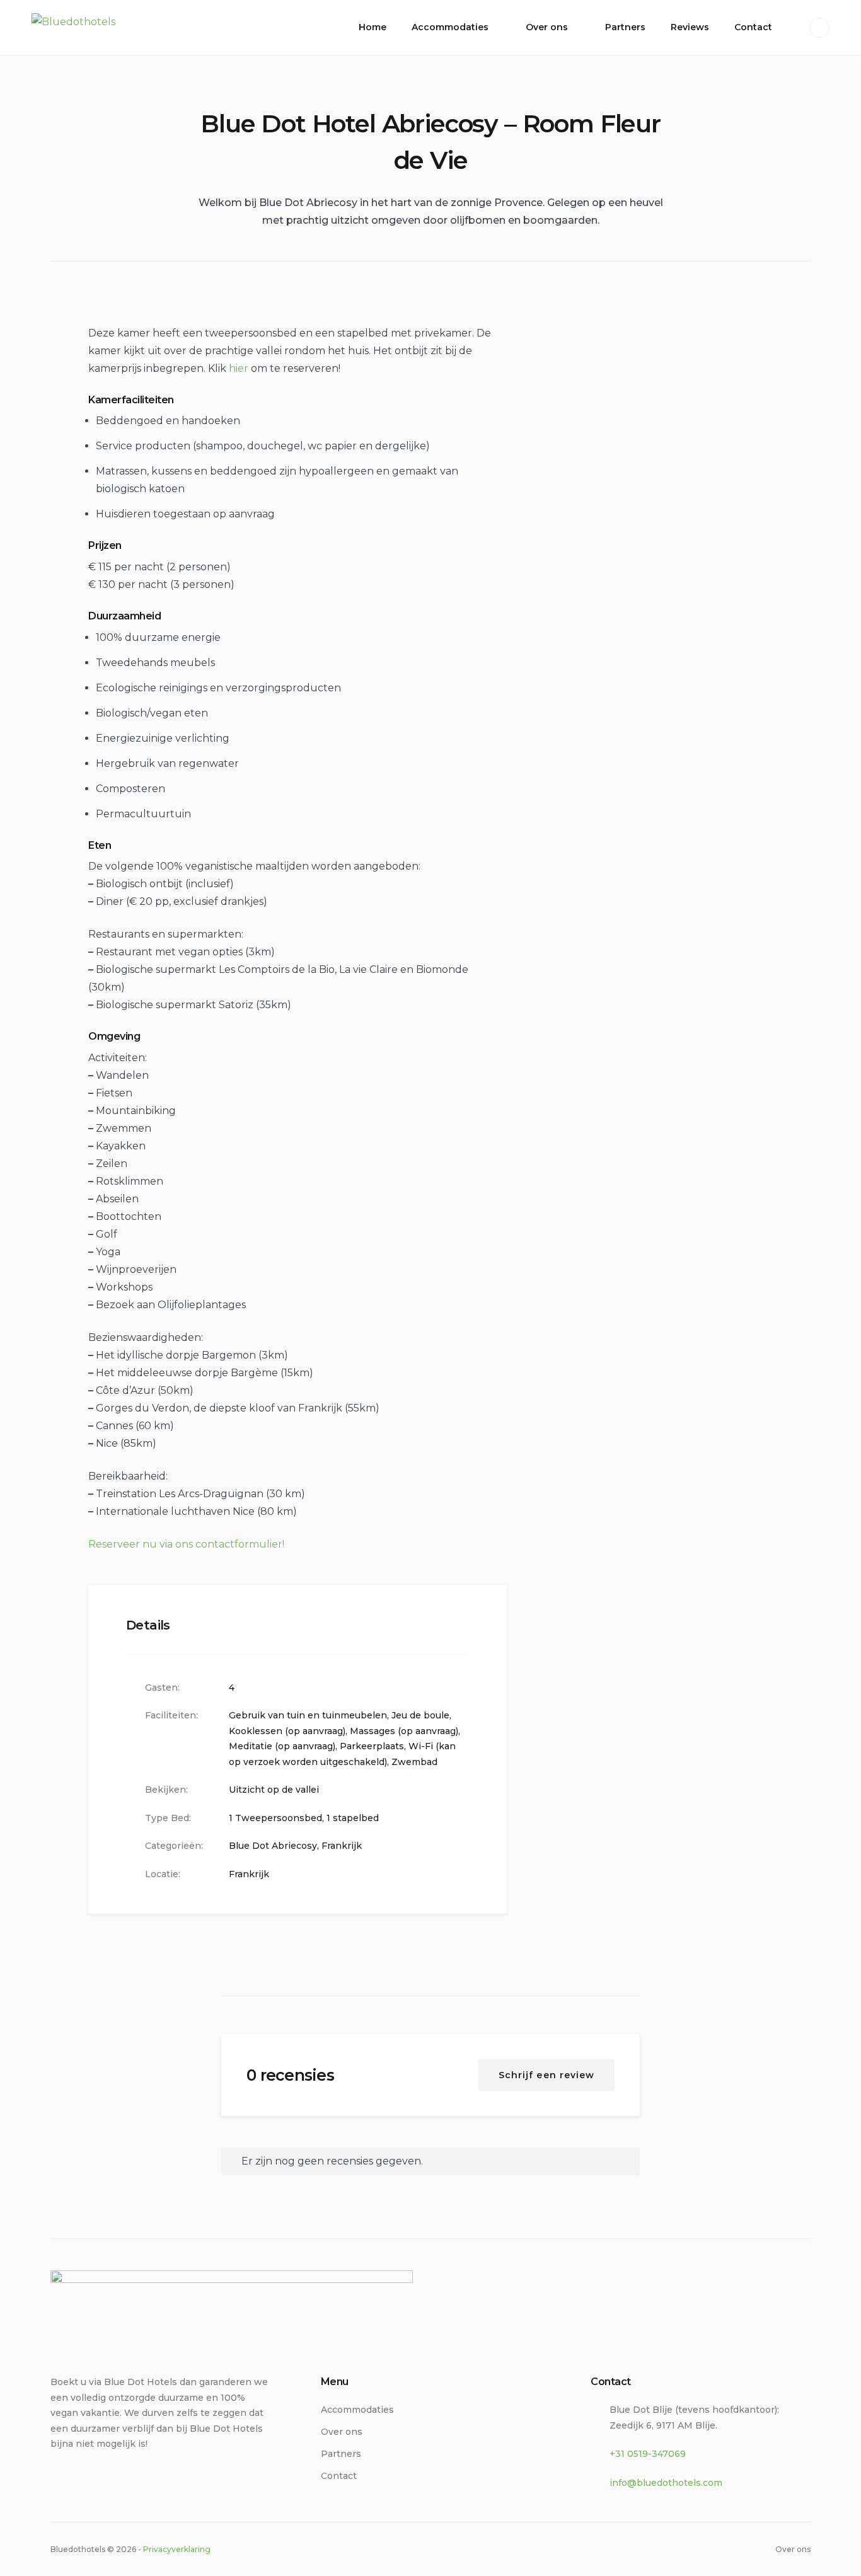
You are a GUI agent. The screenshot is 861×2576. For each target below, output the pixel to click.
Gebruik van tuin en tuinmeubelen (308, 1715)
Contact (753, 27)
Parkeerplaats (372, 1746)
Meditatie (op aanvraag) (282, 1746)
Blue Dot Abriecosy (273, 1846)
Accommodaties (450, 27)
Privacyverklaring (177, 2549)
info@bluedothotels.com (666, 2483)
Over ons (547, 27)
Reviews (690, 27)
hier (239, 368)
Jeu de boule (420, 1715)
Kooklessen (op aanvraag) (287, 1731)
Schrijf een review (546, 2075)
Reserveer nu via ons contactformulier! (186, 1544)
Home (373, 27)
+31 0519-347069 (648, 2454)
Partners (625, 27)
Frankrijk (342, 1846)
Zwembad (414, 1762)
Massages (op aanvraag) (404, 1731)
